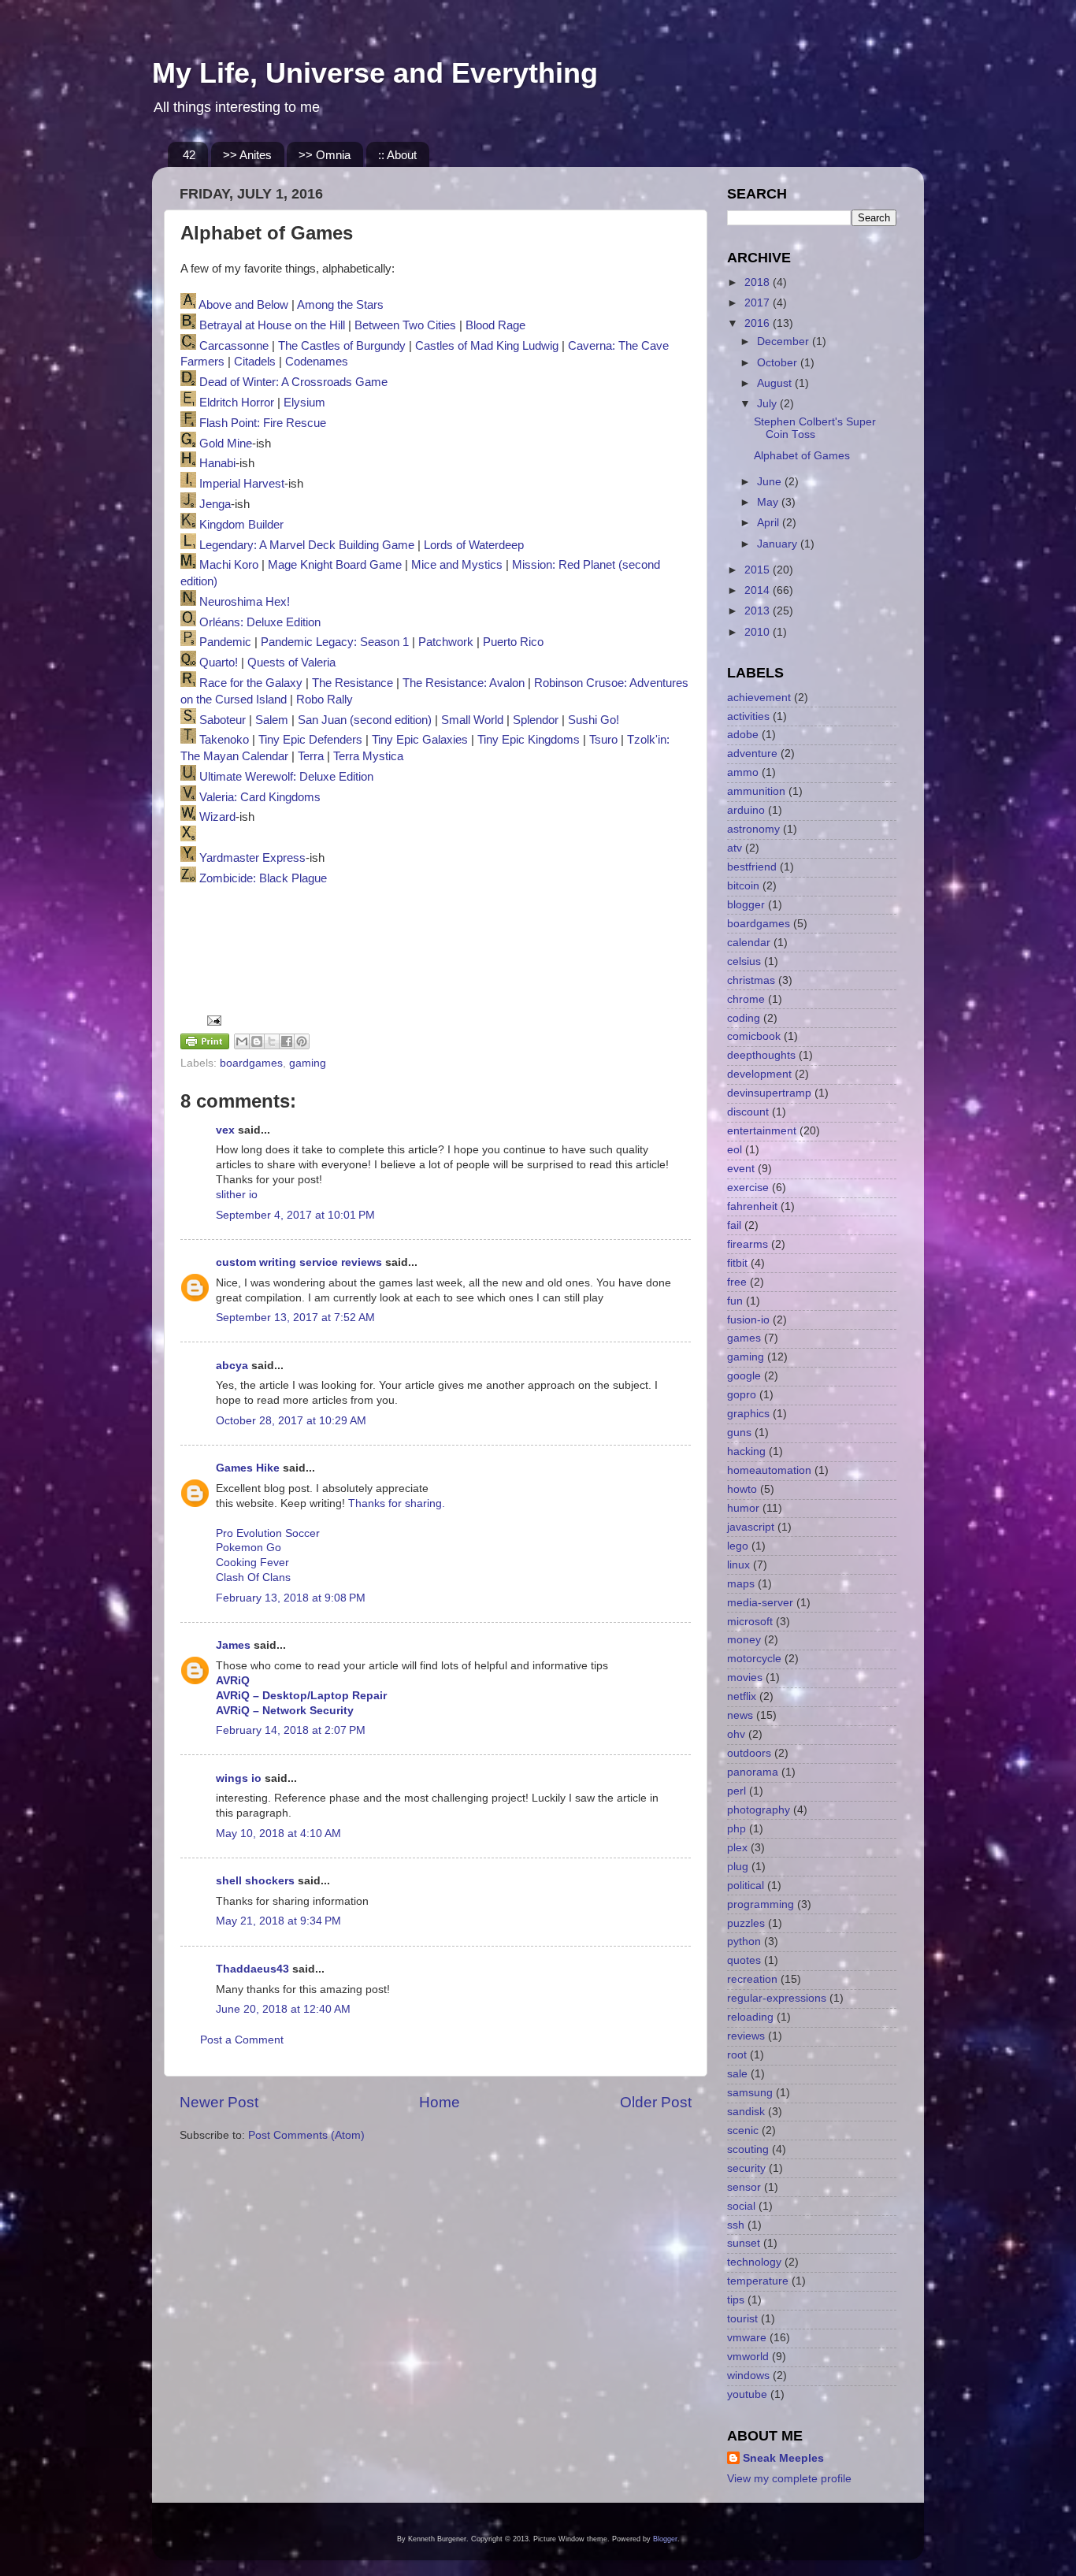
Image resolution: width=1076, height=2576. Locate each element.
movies (745, 1678)
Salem (272, 720)
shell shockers (255, 1881)
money (744, 1640)
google (744, 1376)
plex (737, 1848)
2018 (759, 282)
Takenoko (224, 740)
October (779, 363)
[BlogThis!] (257, 1041)
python (744, 1941)
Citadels (255, 362)
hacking (746, 1451)
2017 (759, 303)
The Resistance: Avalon (464, 683)
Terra (311, 756)
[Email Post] (211, 1020)
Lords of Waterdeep (474, 545)
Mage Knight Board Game (335, 565)
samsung (750, 2093)
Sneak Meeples (783, 2458)
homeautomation (769, 1470)
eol (735, 1150)
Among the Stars (340, 305)
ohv (736, 1734)
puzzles (746, 1923)
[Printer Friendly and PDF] (205, 1044)
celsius (744, 961)
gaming (308, 1063)
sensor (744, 2187)
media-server (760, 1603)
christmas (751, 980)
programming (761, 1904)
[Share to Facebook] (287, 1041)
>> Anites (247, 155)
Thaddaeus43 (252, 1969)
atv (735, 848)
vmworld (748, 2357)
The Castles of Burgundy (342, 346)
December (785, 341)
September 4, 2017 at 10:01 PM (295, 1215)
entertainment (762, 1131)
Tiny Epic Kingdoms (529, 740)
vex (225, 1130)
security (746, 2168)
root (737, 2055)
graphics (748, 1414)
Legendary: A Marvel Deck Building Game (307, 545)
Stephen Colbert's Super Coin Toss (815, 428)
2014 (759, 590)
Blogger (665, 2539)
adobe (743, 735)
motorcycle (754, 1659)
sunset (744, 2243)
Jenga (215, 504)
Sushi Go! (594, 720)
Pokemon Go (249, 1548)
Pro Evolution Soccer (268, 1533)
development (759, 1074)
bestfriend (752, 867)
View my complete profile (789, 2479)
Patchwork (446, 642)
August (776, 383)
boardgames (251, 1063)
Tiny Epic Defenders (310, 740)
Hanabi (217, 463)
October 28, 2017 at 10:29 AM (291, 1421)
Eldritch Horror (237, 403)
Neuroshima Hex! (245, 602)
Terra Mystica (368, 756)
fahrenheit (752, 1206)
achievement (759, 698)
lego (738, 1546)
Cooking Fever (252, 1563)
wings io (239, 1778)
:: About (397, 155)
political (746, 1886)
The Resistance (352, 683)
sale (737, 2074)
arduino (746, 810)
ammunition (756, 791)
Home (440, 2102)
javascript (751, 1527)
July (768, 404)
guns (739, 1433)
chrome (746, 999)
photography (759, 1810)
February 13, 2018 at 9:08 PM (291, 1598)
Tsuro (603, 740)
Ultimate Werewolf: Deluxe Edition (286, 777)
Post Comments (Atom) (306, 2135)
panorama (753, 1772)
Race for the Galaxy (251, 683)
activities (748, 716)
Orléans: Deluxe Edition (260, 622)
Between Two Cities (405, 325)
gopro (742, 1395)
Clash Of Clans (253, 1578)
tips (736, 2300)
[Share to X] (272, 1041)
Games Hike (248, 1468)
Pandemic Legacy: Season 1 (335, 642)
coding (744, 1018)
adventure (752, 753)
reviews (746, 2036)
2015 (759, 570)
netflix (742, 1696)
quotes (744, 1960)
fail (734, 1225)
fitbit (737, 1263)
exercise (748, 1188)
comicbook (754, 1036)
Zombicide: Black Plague (263, 878)
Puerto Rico (513, 642)
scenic (743, 2131)
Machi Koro (229, 565)
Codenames (317, 362)
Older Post (656, 2102)
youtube (747, 2394)
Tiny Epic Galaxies (420, 740)
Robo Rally (325, 700)
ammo (743, 772)
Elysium (304, 403)
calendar (749, 943)
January (779, 544)
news (740, 1715)
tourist (742, 2319)
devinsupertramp (769, 1093)
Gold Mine (226, 444)
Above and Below (243, 305)
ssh (736, 2225)
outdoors (749, 1753)
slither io (237, 1195)
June (771, 482)
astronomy (753, 829)
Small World (472, 720)
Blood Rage (495, 325)
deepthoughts (761, 1055)
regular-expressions (777, 1998)
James (233, 1645)
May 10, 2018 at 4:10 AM (278, 1834)
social (741, 2206)
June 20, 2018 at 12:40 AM (283, 2009)
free (737, 1282)
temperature (758, 2281)
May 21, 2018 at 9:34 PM (278, 1921)
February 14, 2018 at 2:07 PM (291, 1730)
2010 (759, 632)
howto (742, 1489)
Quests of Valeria (291, 663)
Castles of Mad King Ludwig (487, 346)
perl (737, 1791)
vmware (747, 2338)
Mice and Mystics (457, 565)
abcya (232, 1366)
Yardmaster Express (252, 858)
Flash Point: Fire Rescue (263, 423)
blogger (746, 905)
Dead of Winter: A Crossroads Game (293, 382)
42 (189, 155)
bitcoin (743, 886)
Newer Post (219, 2102)
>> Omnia (325, 155)
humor (743, 1508)
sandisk (746, 2112)
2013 (759, 611)
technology (754, 2262)
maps (741, 1584)
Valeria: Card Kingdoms (260, 797)
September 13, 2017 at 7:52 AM (295, 1318)
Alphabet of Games (802, 456)
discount (748, 1112)
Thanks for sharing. (397, 1503)
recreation (752, 1979)
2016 (759, 323)
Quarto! (219, 663)
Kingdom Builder (241, 525)
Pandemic (225, 642)
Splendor (536, 720)
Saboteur (223, 720)
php (737, 1829)
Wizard (217, 817)
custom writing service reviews (299, 1262)
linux (738, 1565)
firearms (748, 1244)
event (741, 1169)
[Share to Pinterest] (302, 1041)
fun (735, 1301)
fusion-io (748, 1320)
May (769, 502)
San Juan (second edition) (365, 720)
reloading (750, 2017)
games (744, 1338)
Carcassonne (234, 346)
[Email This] (242, 1041)
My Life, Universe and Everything (375, 73)
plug (738, 1867)
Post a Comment (242, 2040)
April (770, 523)
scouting (748, 2149)
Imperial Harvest (242, 484)
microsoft (750, 1622)
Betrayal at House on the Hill (272, 325)
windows (748, 2376)
